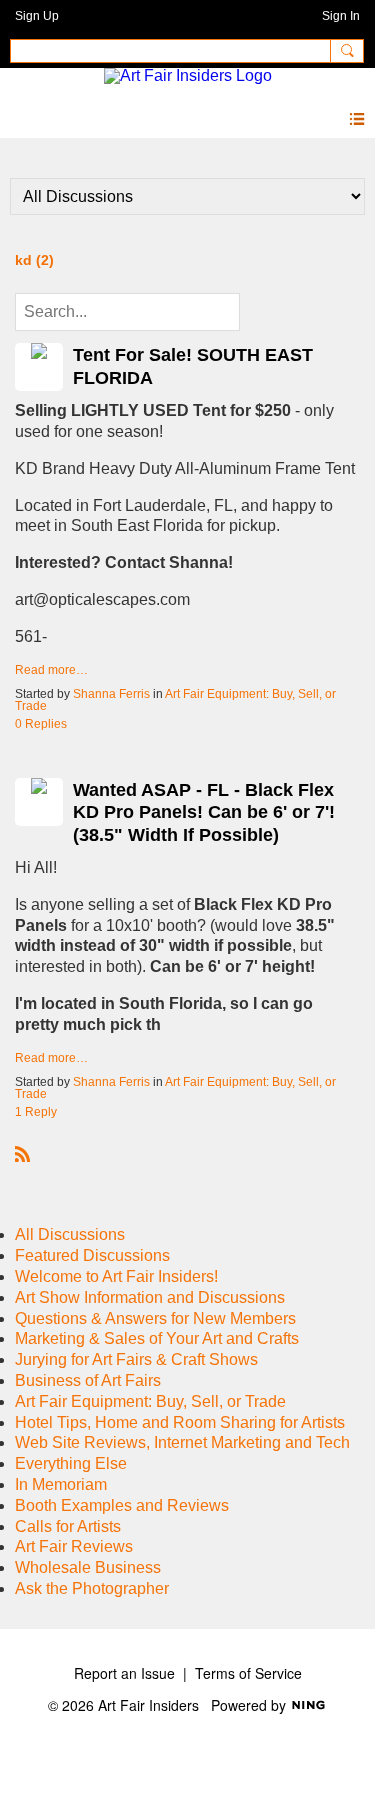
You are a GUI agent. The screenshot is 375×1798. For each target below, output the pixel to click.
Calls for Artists (68, 1526)
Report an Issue (124, 1673)
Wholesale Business (88, 1567)
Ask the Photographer (92, 1588)
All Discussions (70, 1234)
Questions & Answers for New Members (155, 1318)
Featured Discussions (92, 1255)
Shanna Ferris (111, 694)
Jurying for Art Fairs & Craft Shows (136, 1359)
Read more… (51, 670)
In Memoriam (61, 1484)
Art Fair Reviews (74, 1546)
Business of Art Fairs (88, 1380)
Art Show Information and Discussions (150, 1297)
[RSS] (23, 1153)
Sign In (341, 16)
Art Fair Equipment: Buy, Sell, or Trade (175, 700)
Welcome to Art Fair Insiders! (116, 1276)
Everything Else (71, 1463)
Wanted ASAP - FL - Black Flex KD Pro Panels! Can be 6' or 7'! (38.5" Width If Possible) (204, 812)
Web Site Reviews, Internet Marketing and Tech (182, 1442)
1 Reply (36, 1112)
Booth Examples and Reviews (122, 1505)
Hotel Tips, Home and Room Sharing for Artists (180, 1422)
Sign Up (37, 16)
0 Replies (41, 724)
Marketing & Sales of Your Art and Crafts (157, 1338)
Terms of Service (248, 1673)
